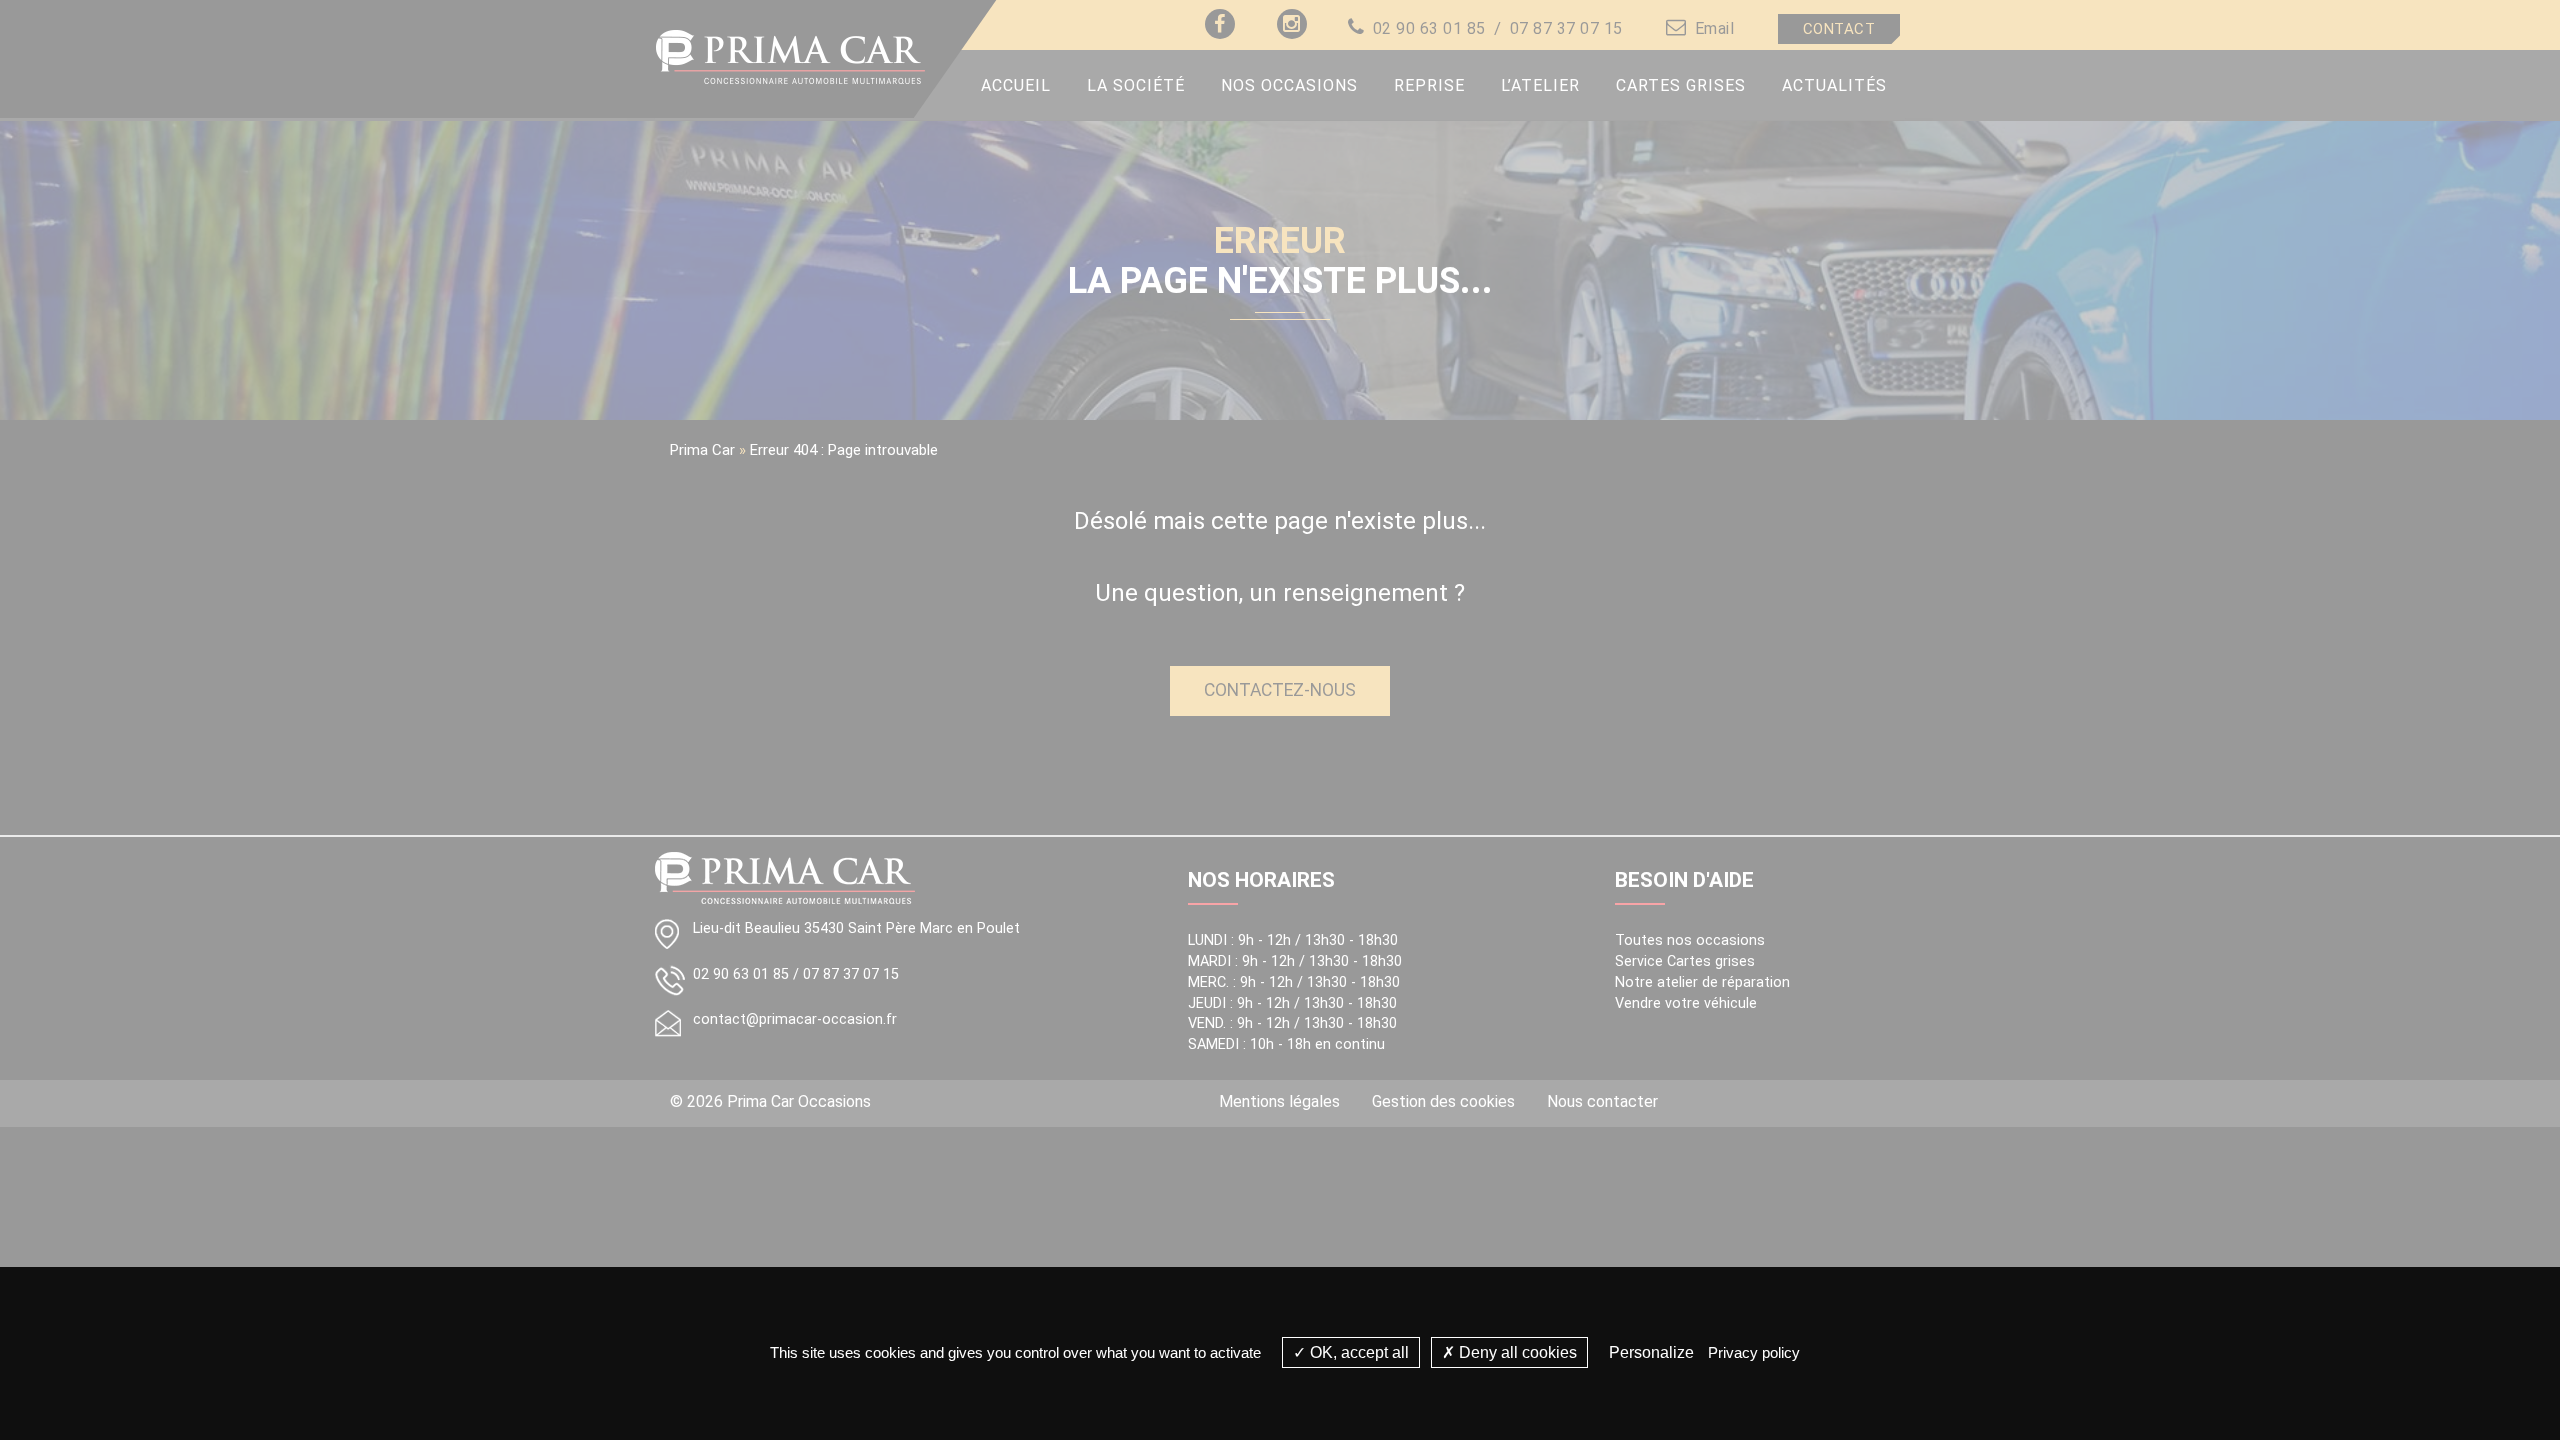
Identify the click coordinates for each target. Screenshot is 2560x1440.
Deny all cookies (1516, 1352)
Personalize (1651, 1352)
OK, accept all (1357, 1352)
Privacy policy (1754, 1352)
